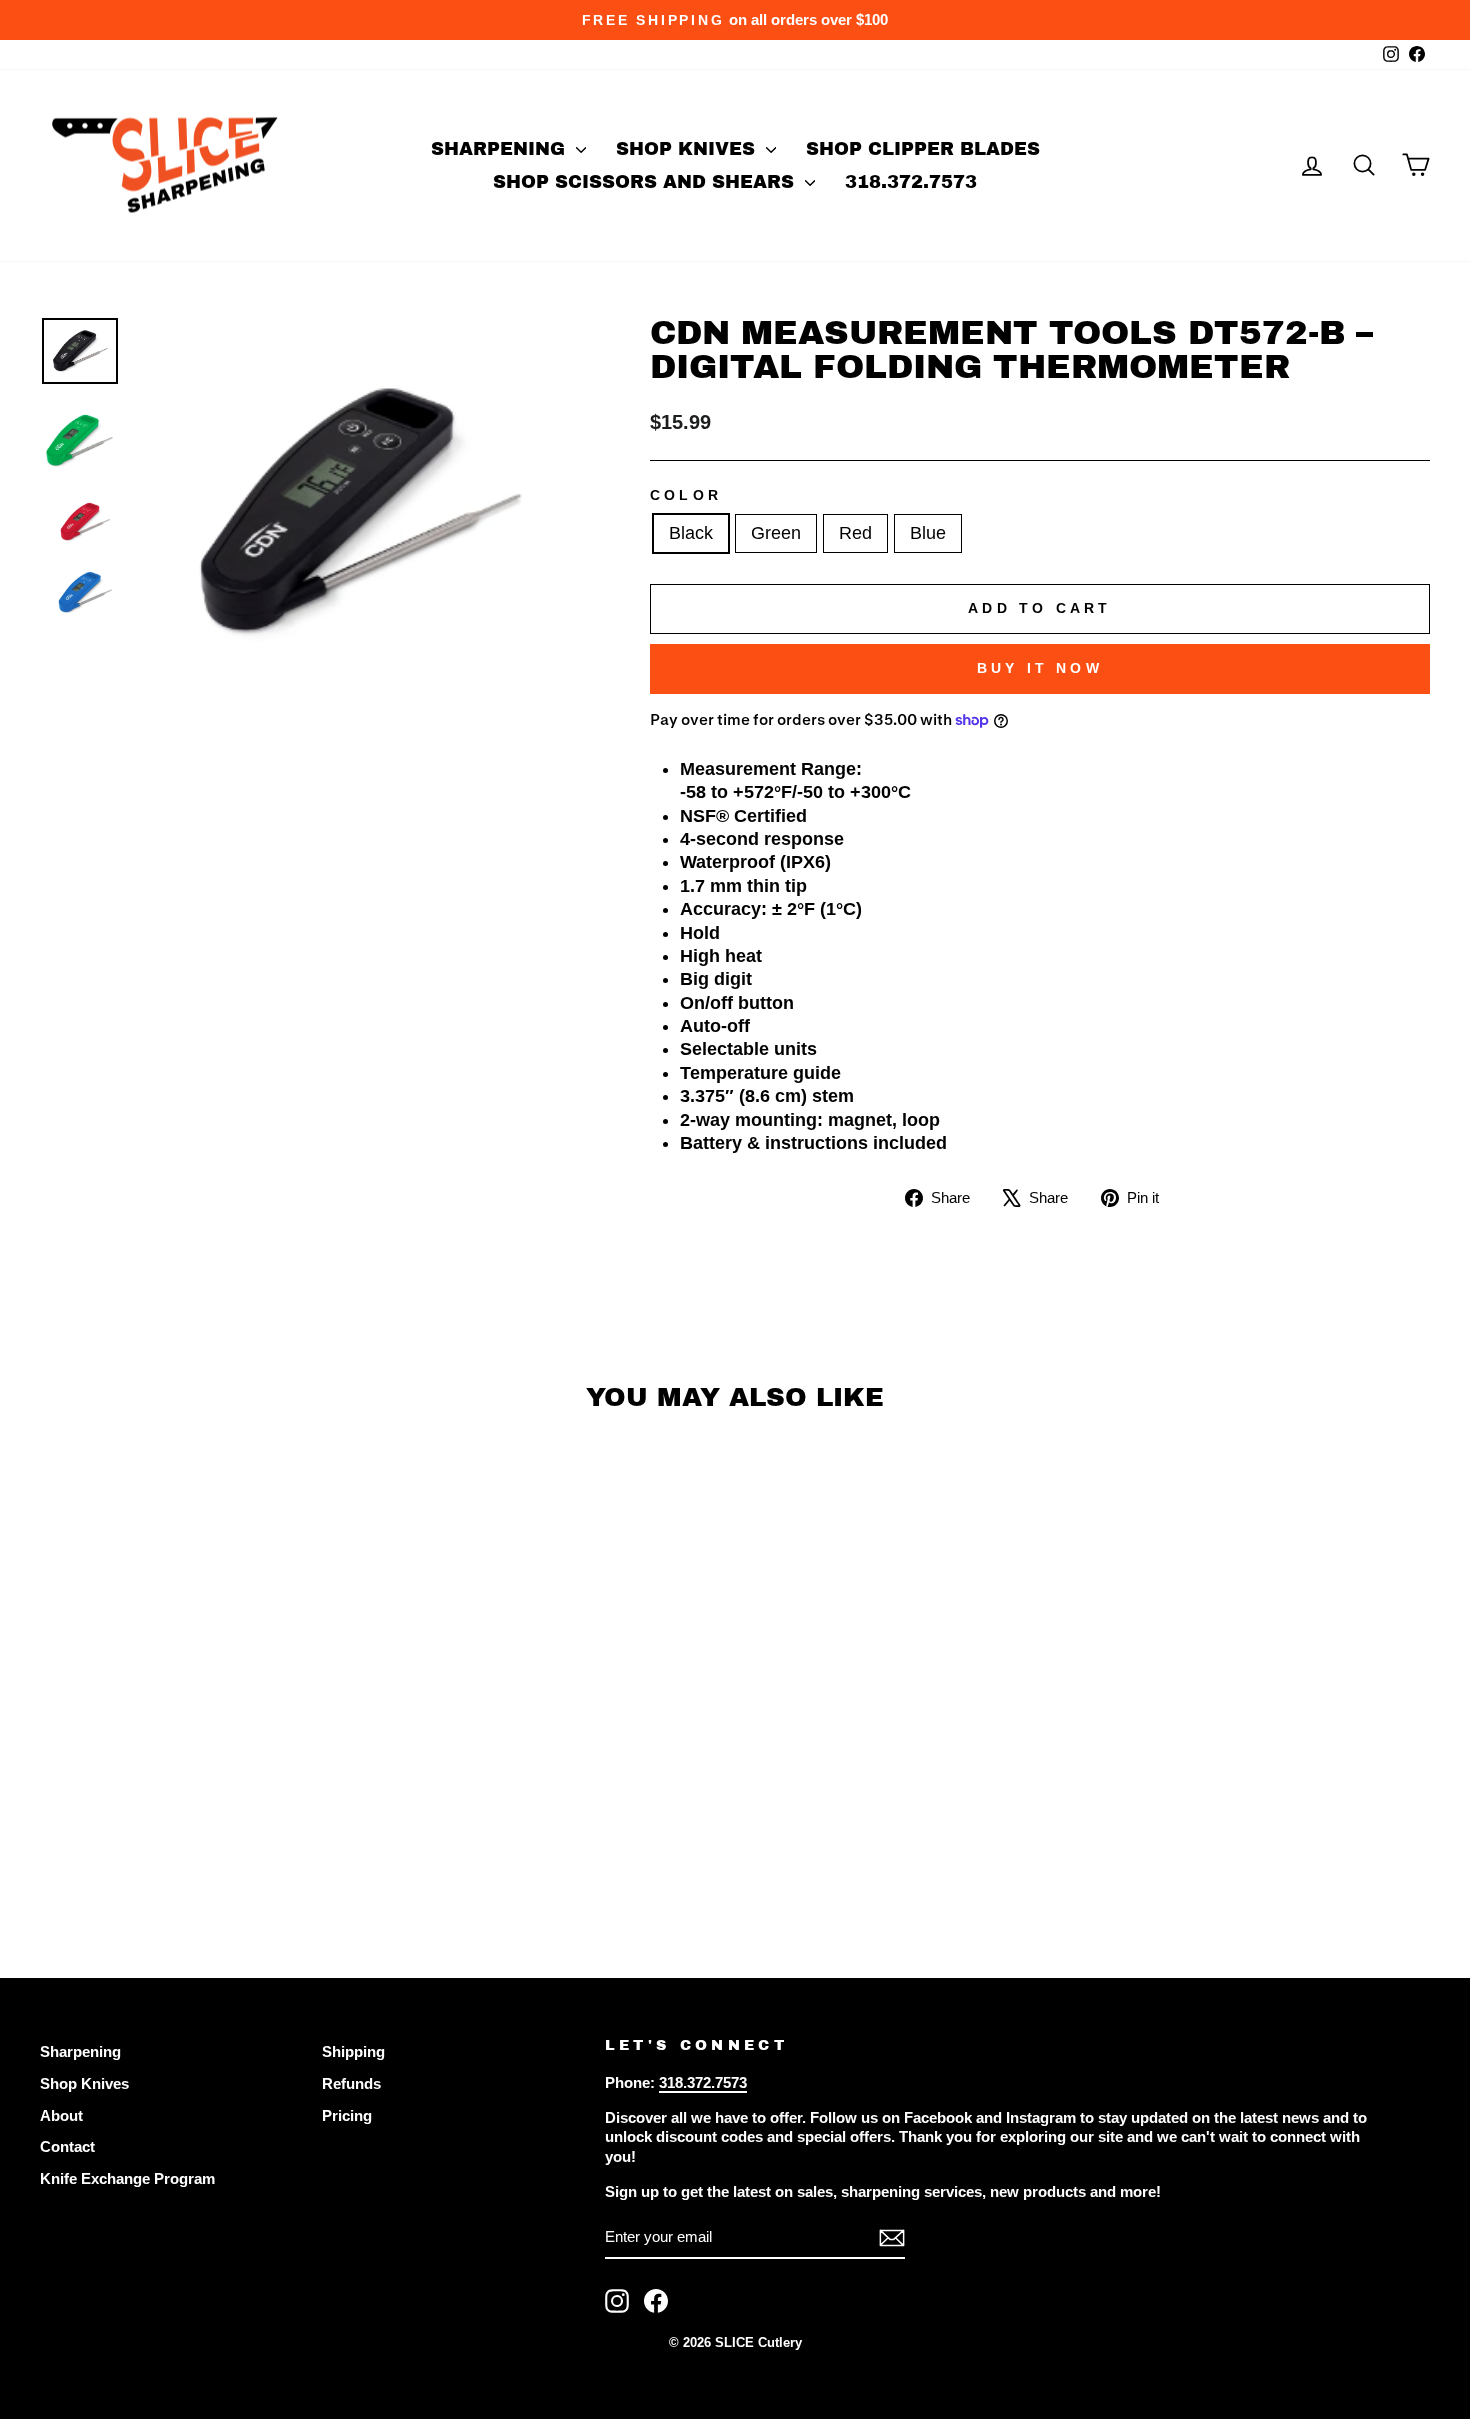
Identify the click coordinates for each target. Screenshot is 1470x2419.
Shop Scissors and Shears (646, 182)
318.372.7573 (911, 182)
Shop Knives (688, 149)
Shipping (353, 2051)
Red (855, 533)
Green (776, 533)
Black (691, 533)
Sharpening (501, 149)
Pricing (347, 2115)
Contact (67, 2146)
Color (686, 495)
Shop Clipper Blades (923, 149)
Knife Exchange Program (127, 2178)
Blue (928, 533)
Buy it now (1040, 668)
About (61, 2115)
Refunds (351, 2083)
